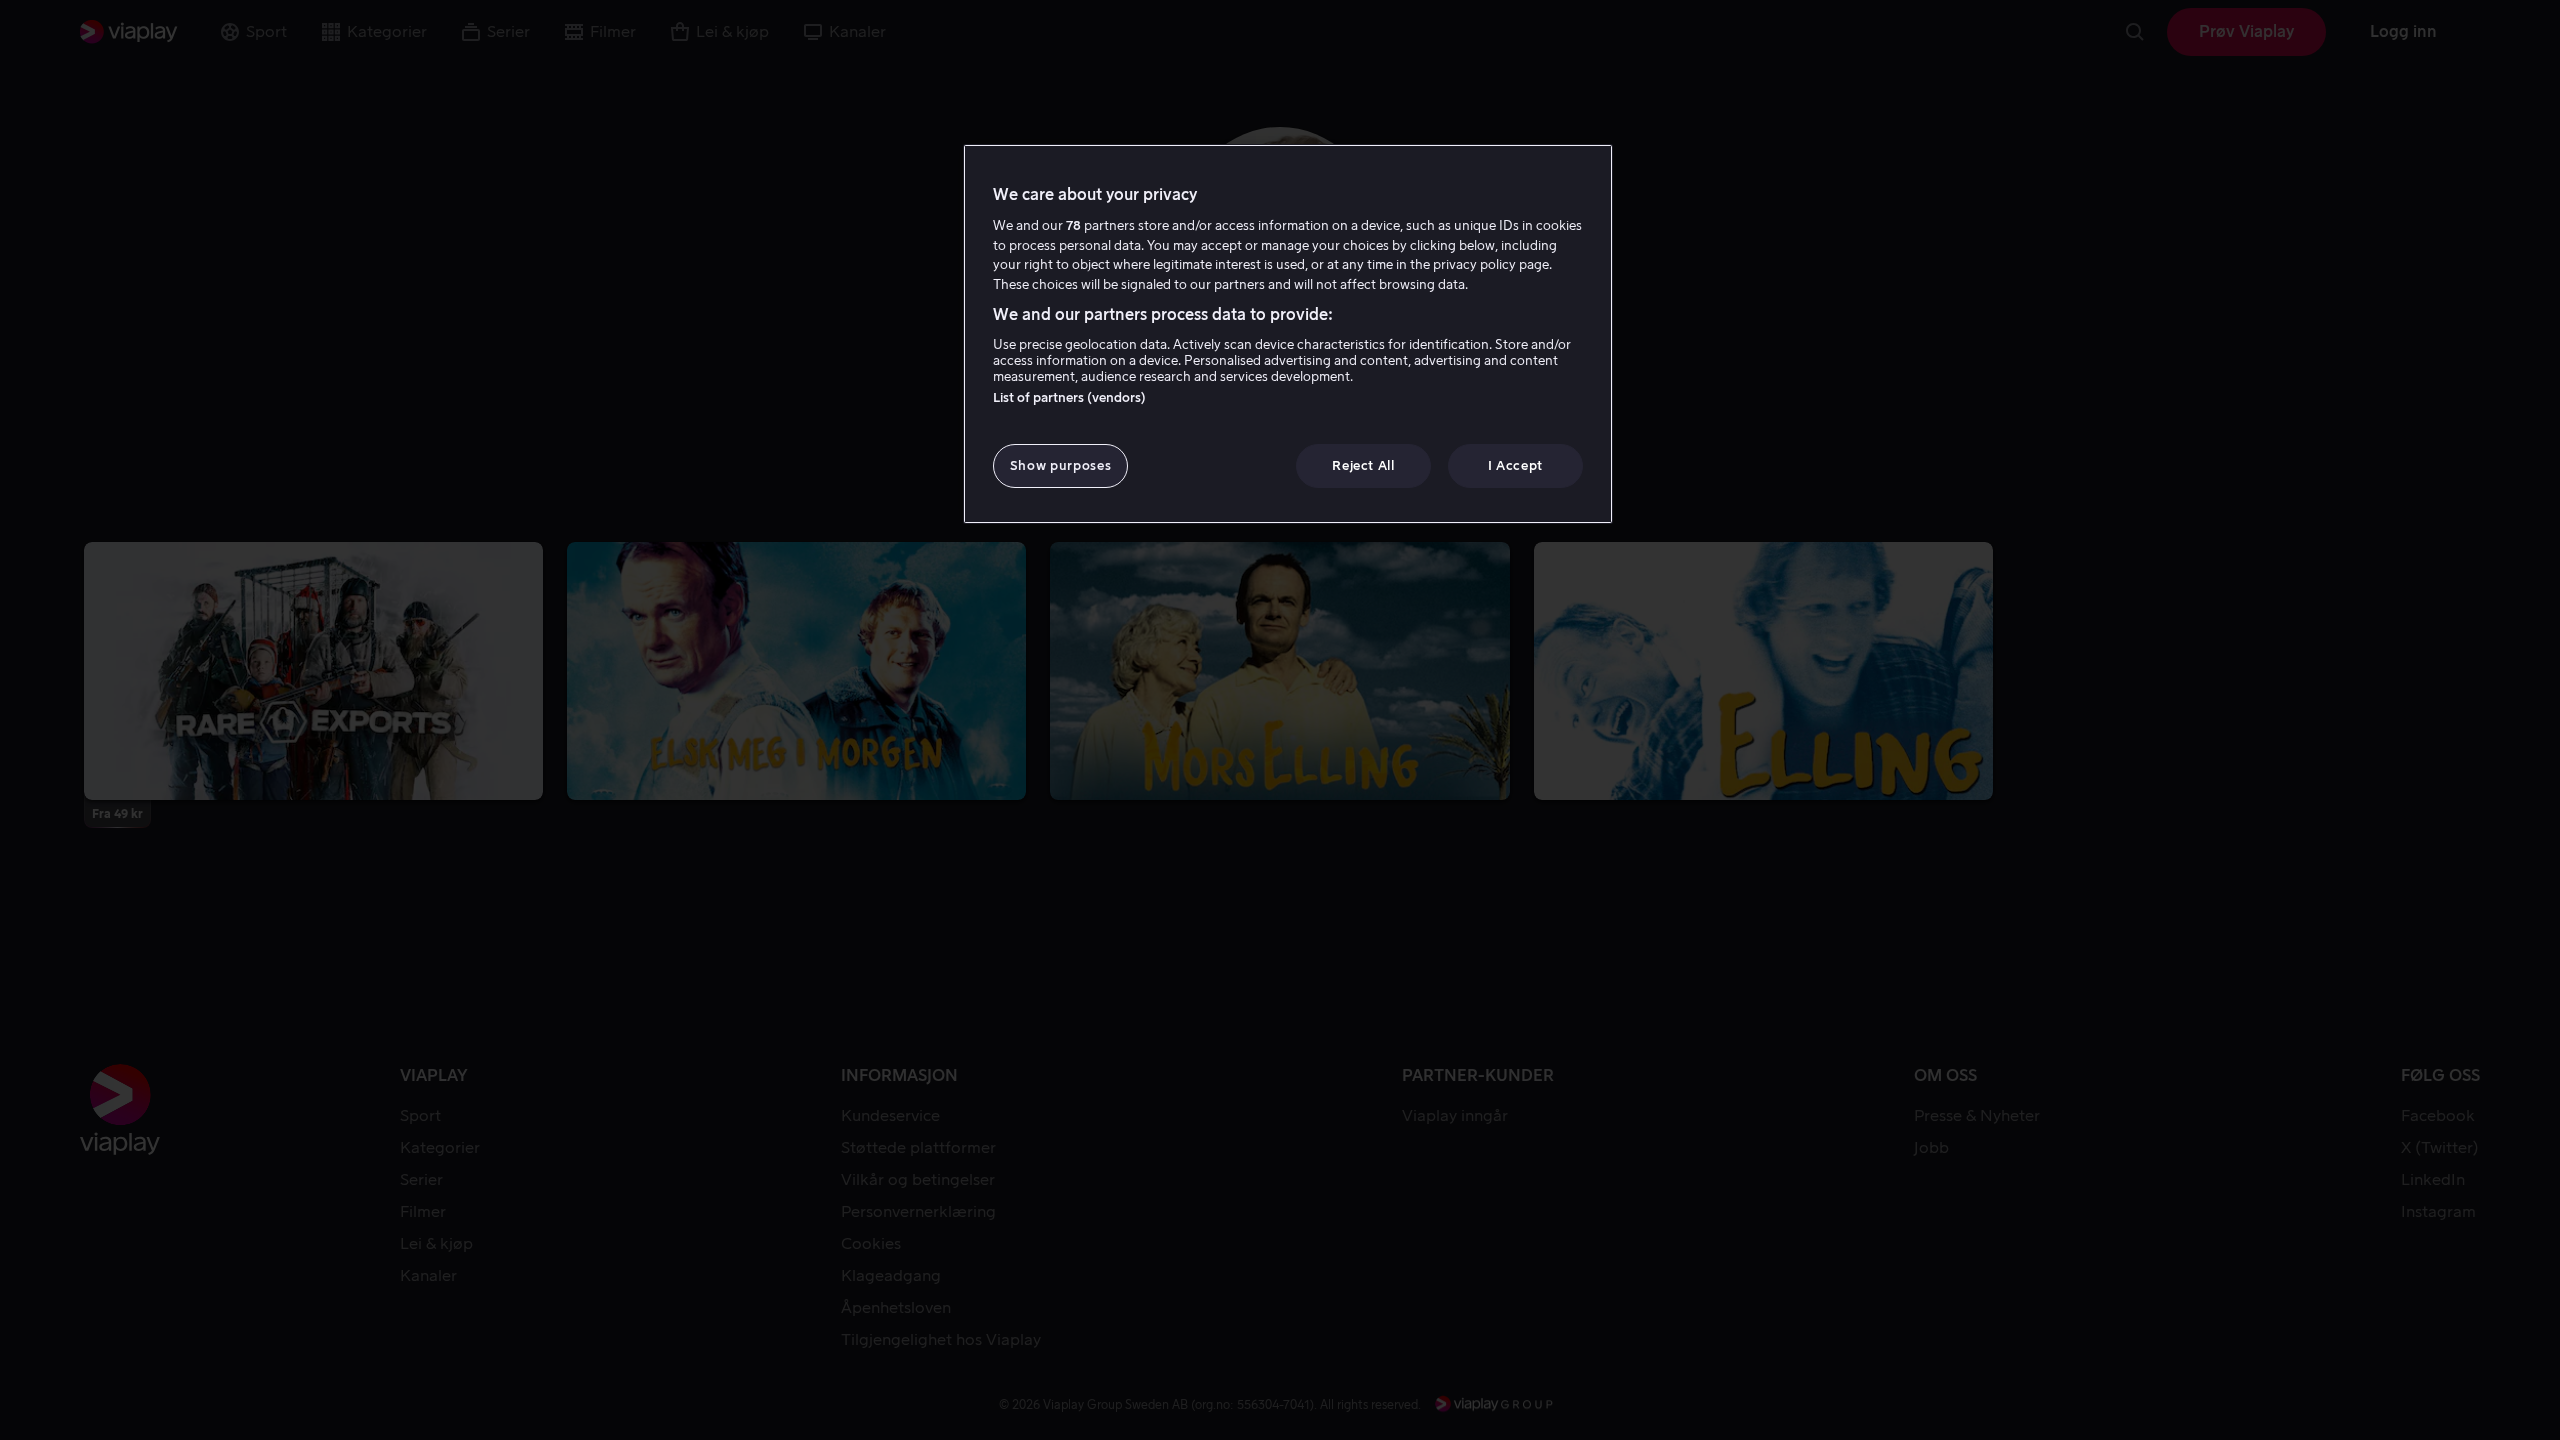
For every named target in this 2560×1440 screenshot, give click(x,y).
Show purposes (1060, 465)
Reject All (1363, 465)
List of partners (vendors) (1069, 397)
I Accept (1515, 465)
